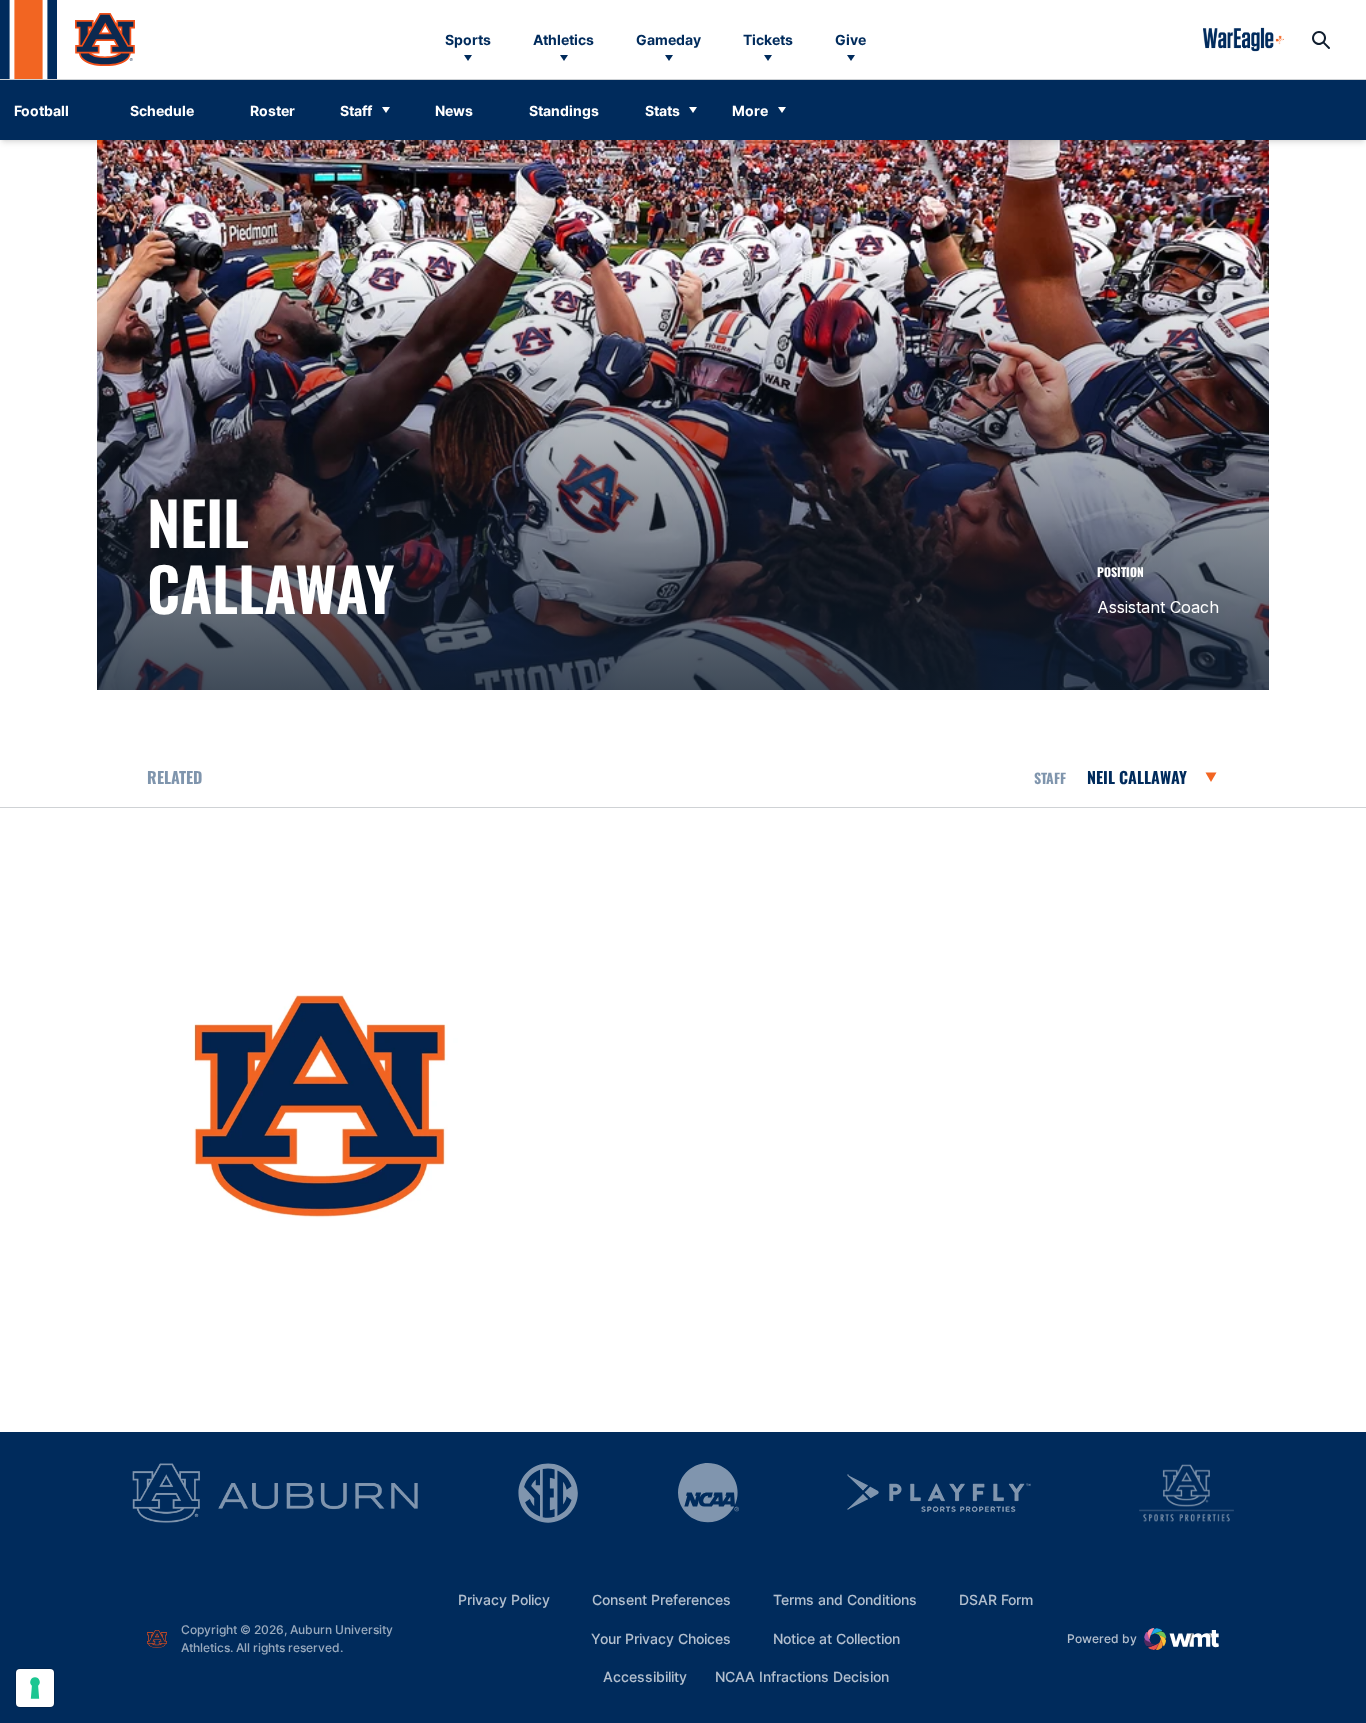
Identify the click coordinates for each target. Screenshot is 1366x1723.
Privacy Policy (504, 1599)
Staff (356, 110)
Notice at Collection (836, 1638)
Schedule (162, 110)
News (454, 110)
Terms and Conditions (845, 1599)
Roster (272, 110)
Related (174, 777)
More (750, 110)
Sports (468, 39)
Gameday (668, 39)
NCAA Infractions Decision (802, 1676)
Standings (564, 110)
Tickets (768, 39)
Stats (662, 110)
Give (850, 39)
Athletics (563, 39)
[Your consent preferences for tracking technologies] (35, 1688)
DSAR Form (996, 1599)
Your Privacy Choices (661, 1638)
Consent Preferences (661, 1599)
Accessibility (645, 1676)
